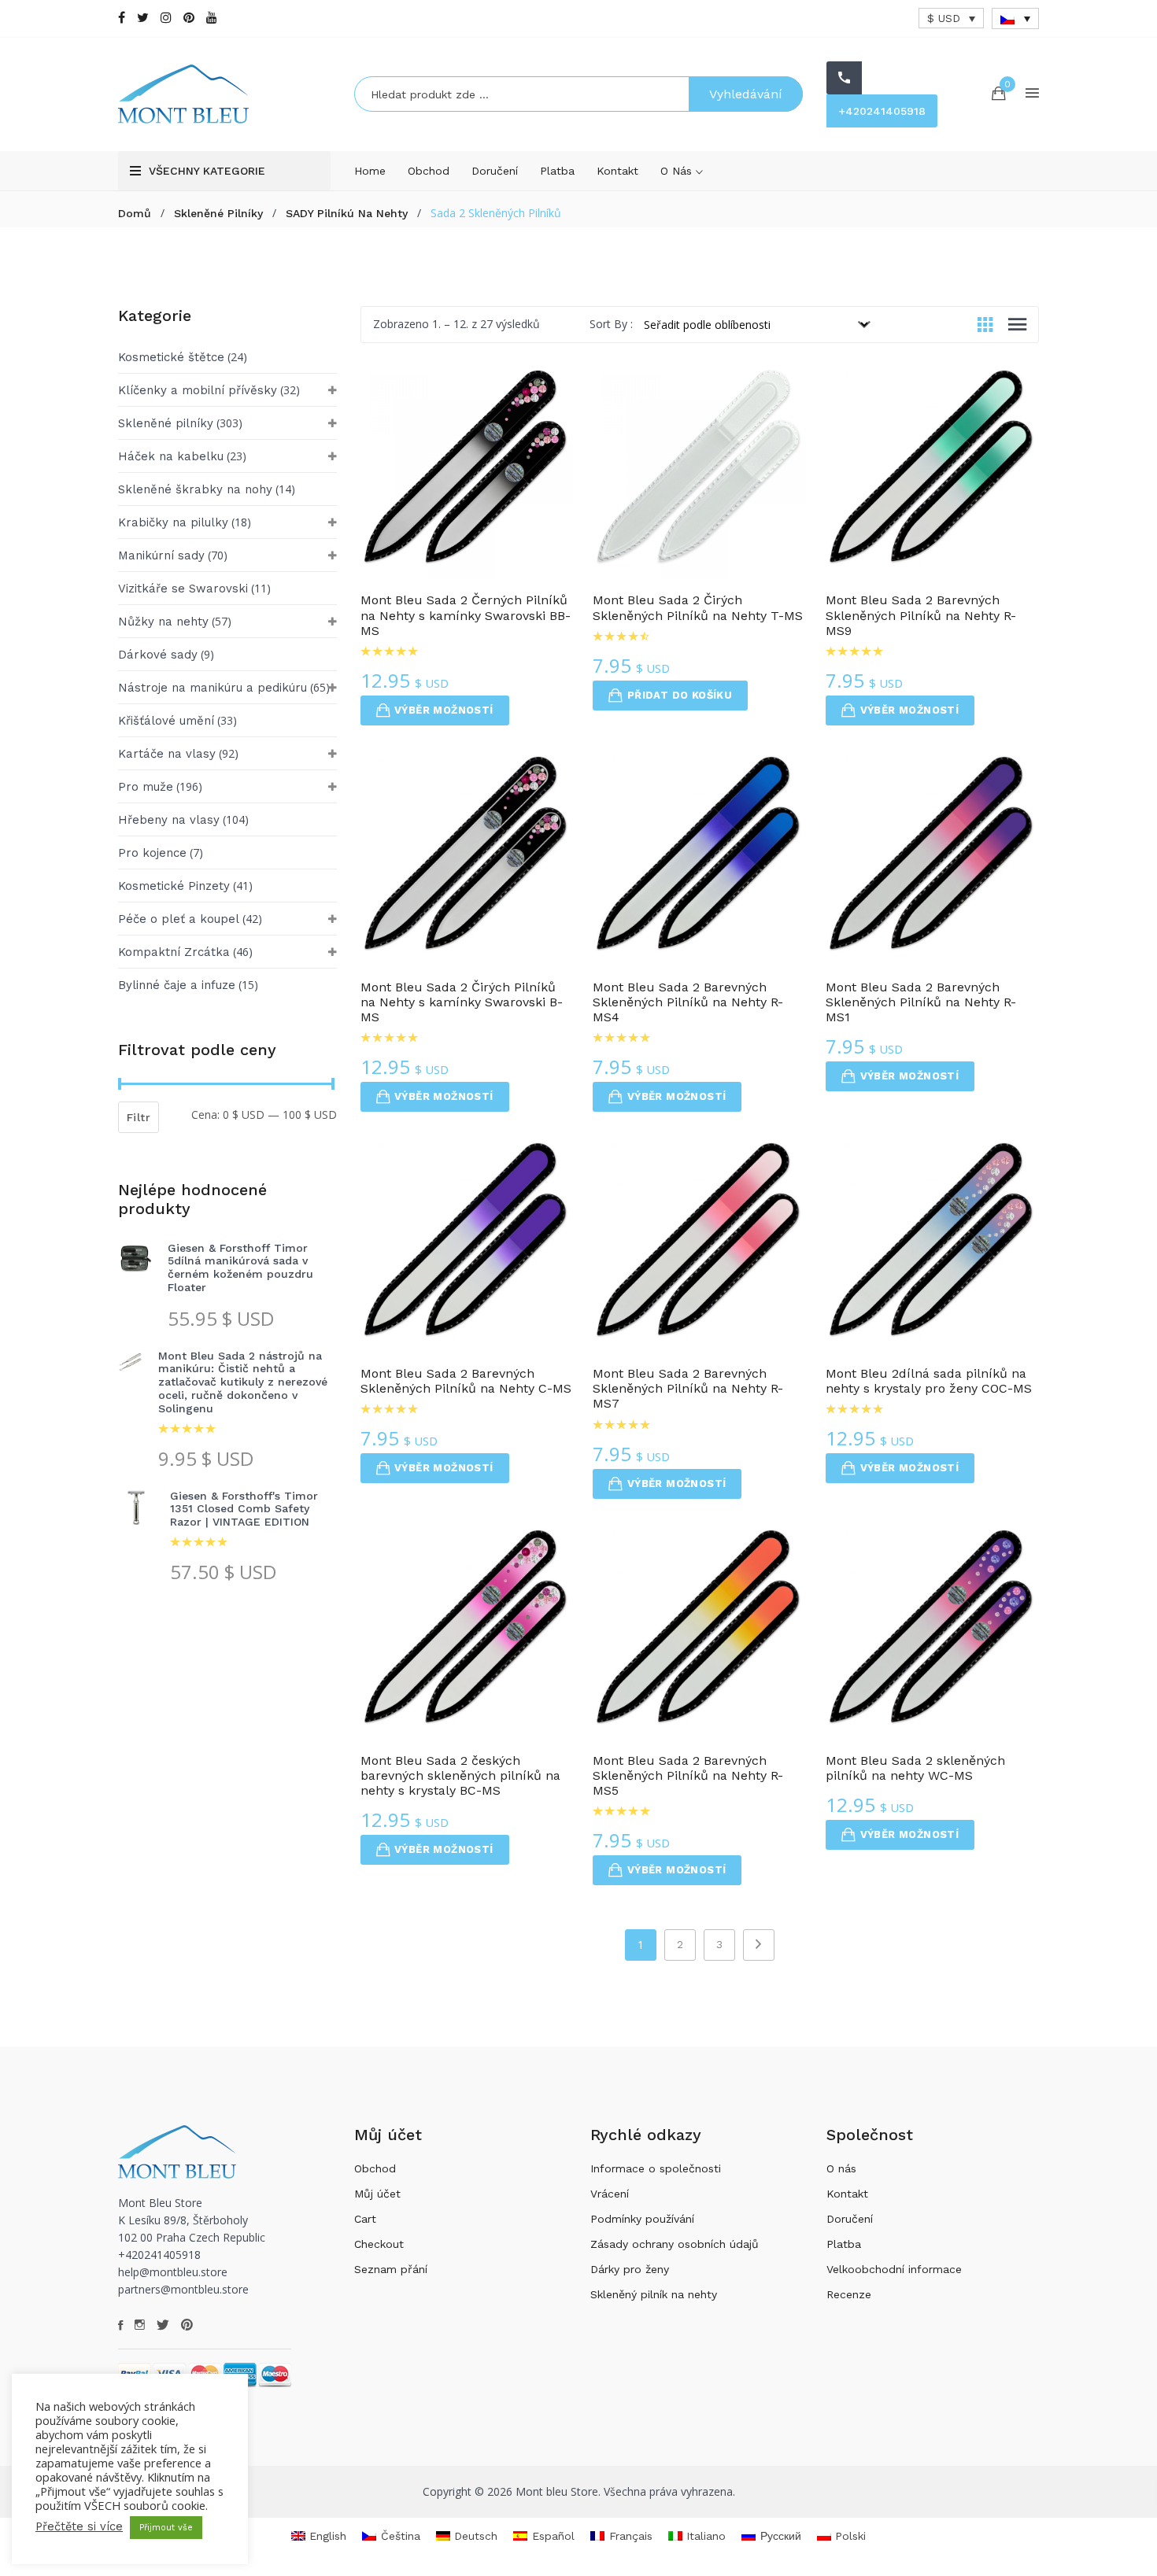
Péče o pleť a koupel (179, 919)
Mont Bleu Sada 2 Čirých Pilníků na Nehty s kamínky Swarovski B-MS (462, 1002)
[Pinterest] (189, 18)
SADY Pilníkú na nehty (347, 213)
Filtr (139, 1117)
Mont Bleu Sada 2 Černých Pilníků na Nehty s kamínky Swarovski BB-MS (466, 615)
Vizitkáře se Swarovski (183, 589)
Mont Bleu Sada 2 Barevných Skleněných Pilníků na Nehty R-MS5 (688, 1775)
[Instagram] (166, 18)
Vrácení (610, 2194)
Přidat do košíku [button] (680, 695)
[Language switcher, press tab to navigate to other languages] (1015, 18)
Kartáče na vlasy (167, 754)
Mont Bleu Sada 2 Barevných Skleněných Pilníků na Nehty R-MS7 (688, 1388)
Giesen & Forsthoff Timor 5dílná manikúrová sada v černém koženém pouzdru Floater (240, 1268)
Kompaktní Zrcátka (174, 952)
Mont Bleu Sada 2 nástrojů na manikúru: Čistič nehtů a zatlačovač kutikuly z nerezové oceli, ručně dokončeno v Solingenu (243, 1382)
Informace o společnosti (656, 2168)
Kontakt (617, 171)
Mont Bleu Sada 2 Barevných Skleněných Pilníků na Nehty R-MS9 (921, 615)
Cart (365, 2219)
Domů (135, 213)
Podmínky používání (642, 2219)
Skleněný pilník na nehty (654, 2294)
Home (370, 171)
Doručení (495, 171)
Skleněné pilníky (218, 213)
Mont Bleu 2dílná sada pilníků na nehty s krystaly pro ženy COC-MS (929, 1381)
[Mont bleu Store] (224, 94)
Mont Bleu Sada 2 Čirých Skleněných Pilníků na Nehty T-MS (698, 607)
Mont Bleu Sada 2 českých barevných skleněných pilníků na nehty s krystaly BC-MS (460, 1775)
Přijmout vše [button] (166, 2528)
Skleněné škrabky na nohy (195, 489)
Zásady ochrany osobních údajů (675, 2244)
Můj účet (377, 2194)
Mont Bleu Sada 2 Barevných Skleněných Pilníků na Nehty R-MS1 (921, 1002)
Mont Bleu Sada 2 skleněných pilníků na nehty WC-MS (915, 1768)
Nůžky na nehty (163, 622)
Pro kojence (152, 853)
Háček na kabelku (171, 456)
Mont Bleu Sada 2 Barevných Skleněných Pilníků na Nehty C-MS (466, 1381)
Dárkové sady (158, 655)
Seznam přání (391, 2269)
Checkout (379, 2244)
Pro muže (146, 787)
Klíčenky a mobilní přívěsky (198, 390)
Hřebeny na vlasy (169, 820)
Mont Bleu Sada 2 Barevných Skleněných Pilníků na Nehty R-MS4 (688, 1002)
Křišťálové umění (166, 721)
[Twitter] (143, 18)
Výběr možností (444, 710)
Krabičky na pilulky (173, 522)
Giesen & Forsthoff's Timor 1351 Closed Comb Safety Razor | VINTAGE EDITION (244, 1509)
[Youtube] (212, 18)
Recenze (849, 2294)
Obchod (429, 171)
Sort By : (611, 324)
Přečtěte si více (79, 2526)
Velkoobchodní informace (894, 2269)
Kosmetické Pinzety (174, 886)
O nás (678, 171)
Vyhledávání (746, 94)
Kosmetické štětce (171, 357)
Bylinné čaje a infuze (177, 985)
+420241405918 (882, 111)
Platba (557, 171)
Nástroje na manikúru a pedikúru (213, 688)
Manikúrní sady (161, 555)
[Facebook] (122, 18)
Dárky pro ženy (630, 2269)
